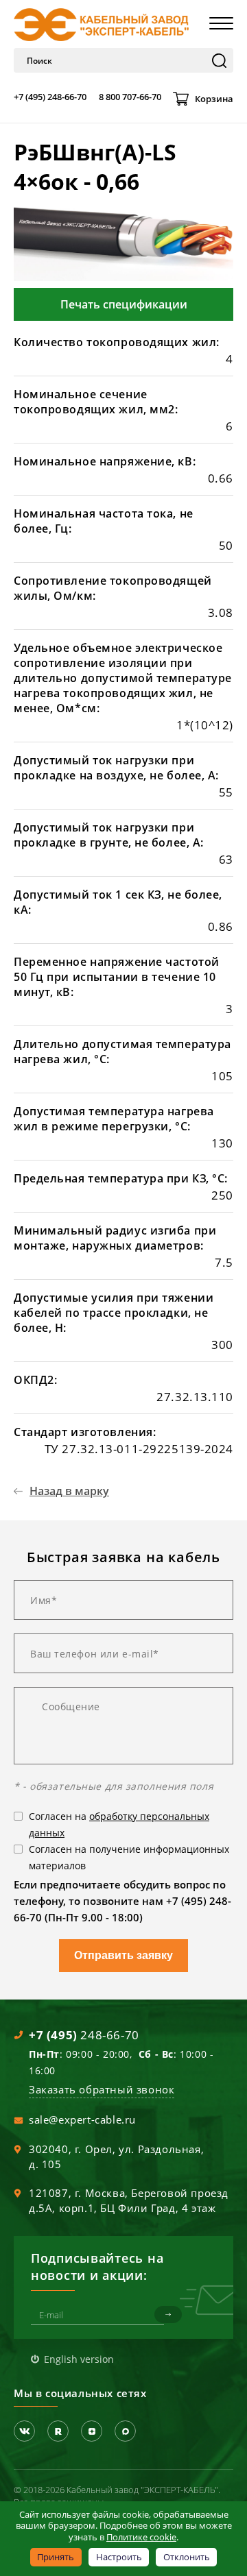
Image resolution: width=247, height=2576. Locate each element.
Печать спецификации (124, 304)
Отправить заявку (123, 1955)
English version (79, 2359)
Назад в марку (69, 1491)
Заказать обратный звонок (102, 2089)
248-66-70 (84, 2035)
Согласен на (119, 1824)
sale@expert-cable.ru (82, 2119)
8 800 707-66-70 (130, 97)
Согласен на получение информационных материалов (129, 1857)
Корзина (214, 99)
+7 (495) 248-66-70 (50, 97)
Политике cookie (141, 2537)
